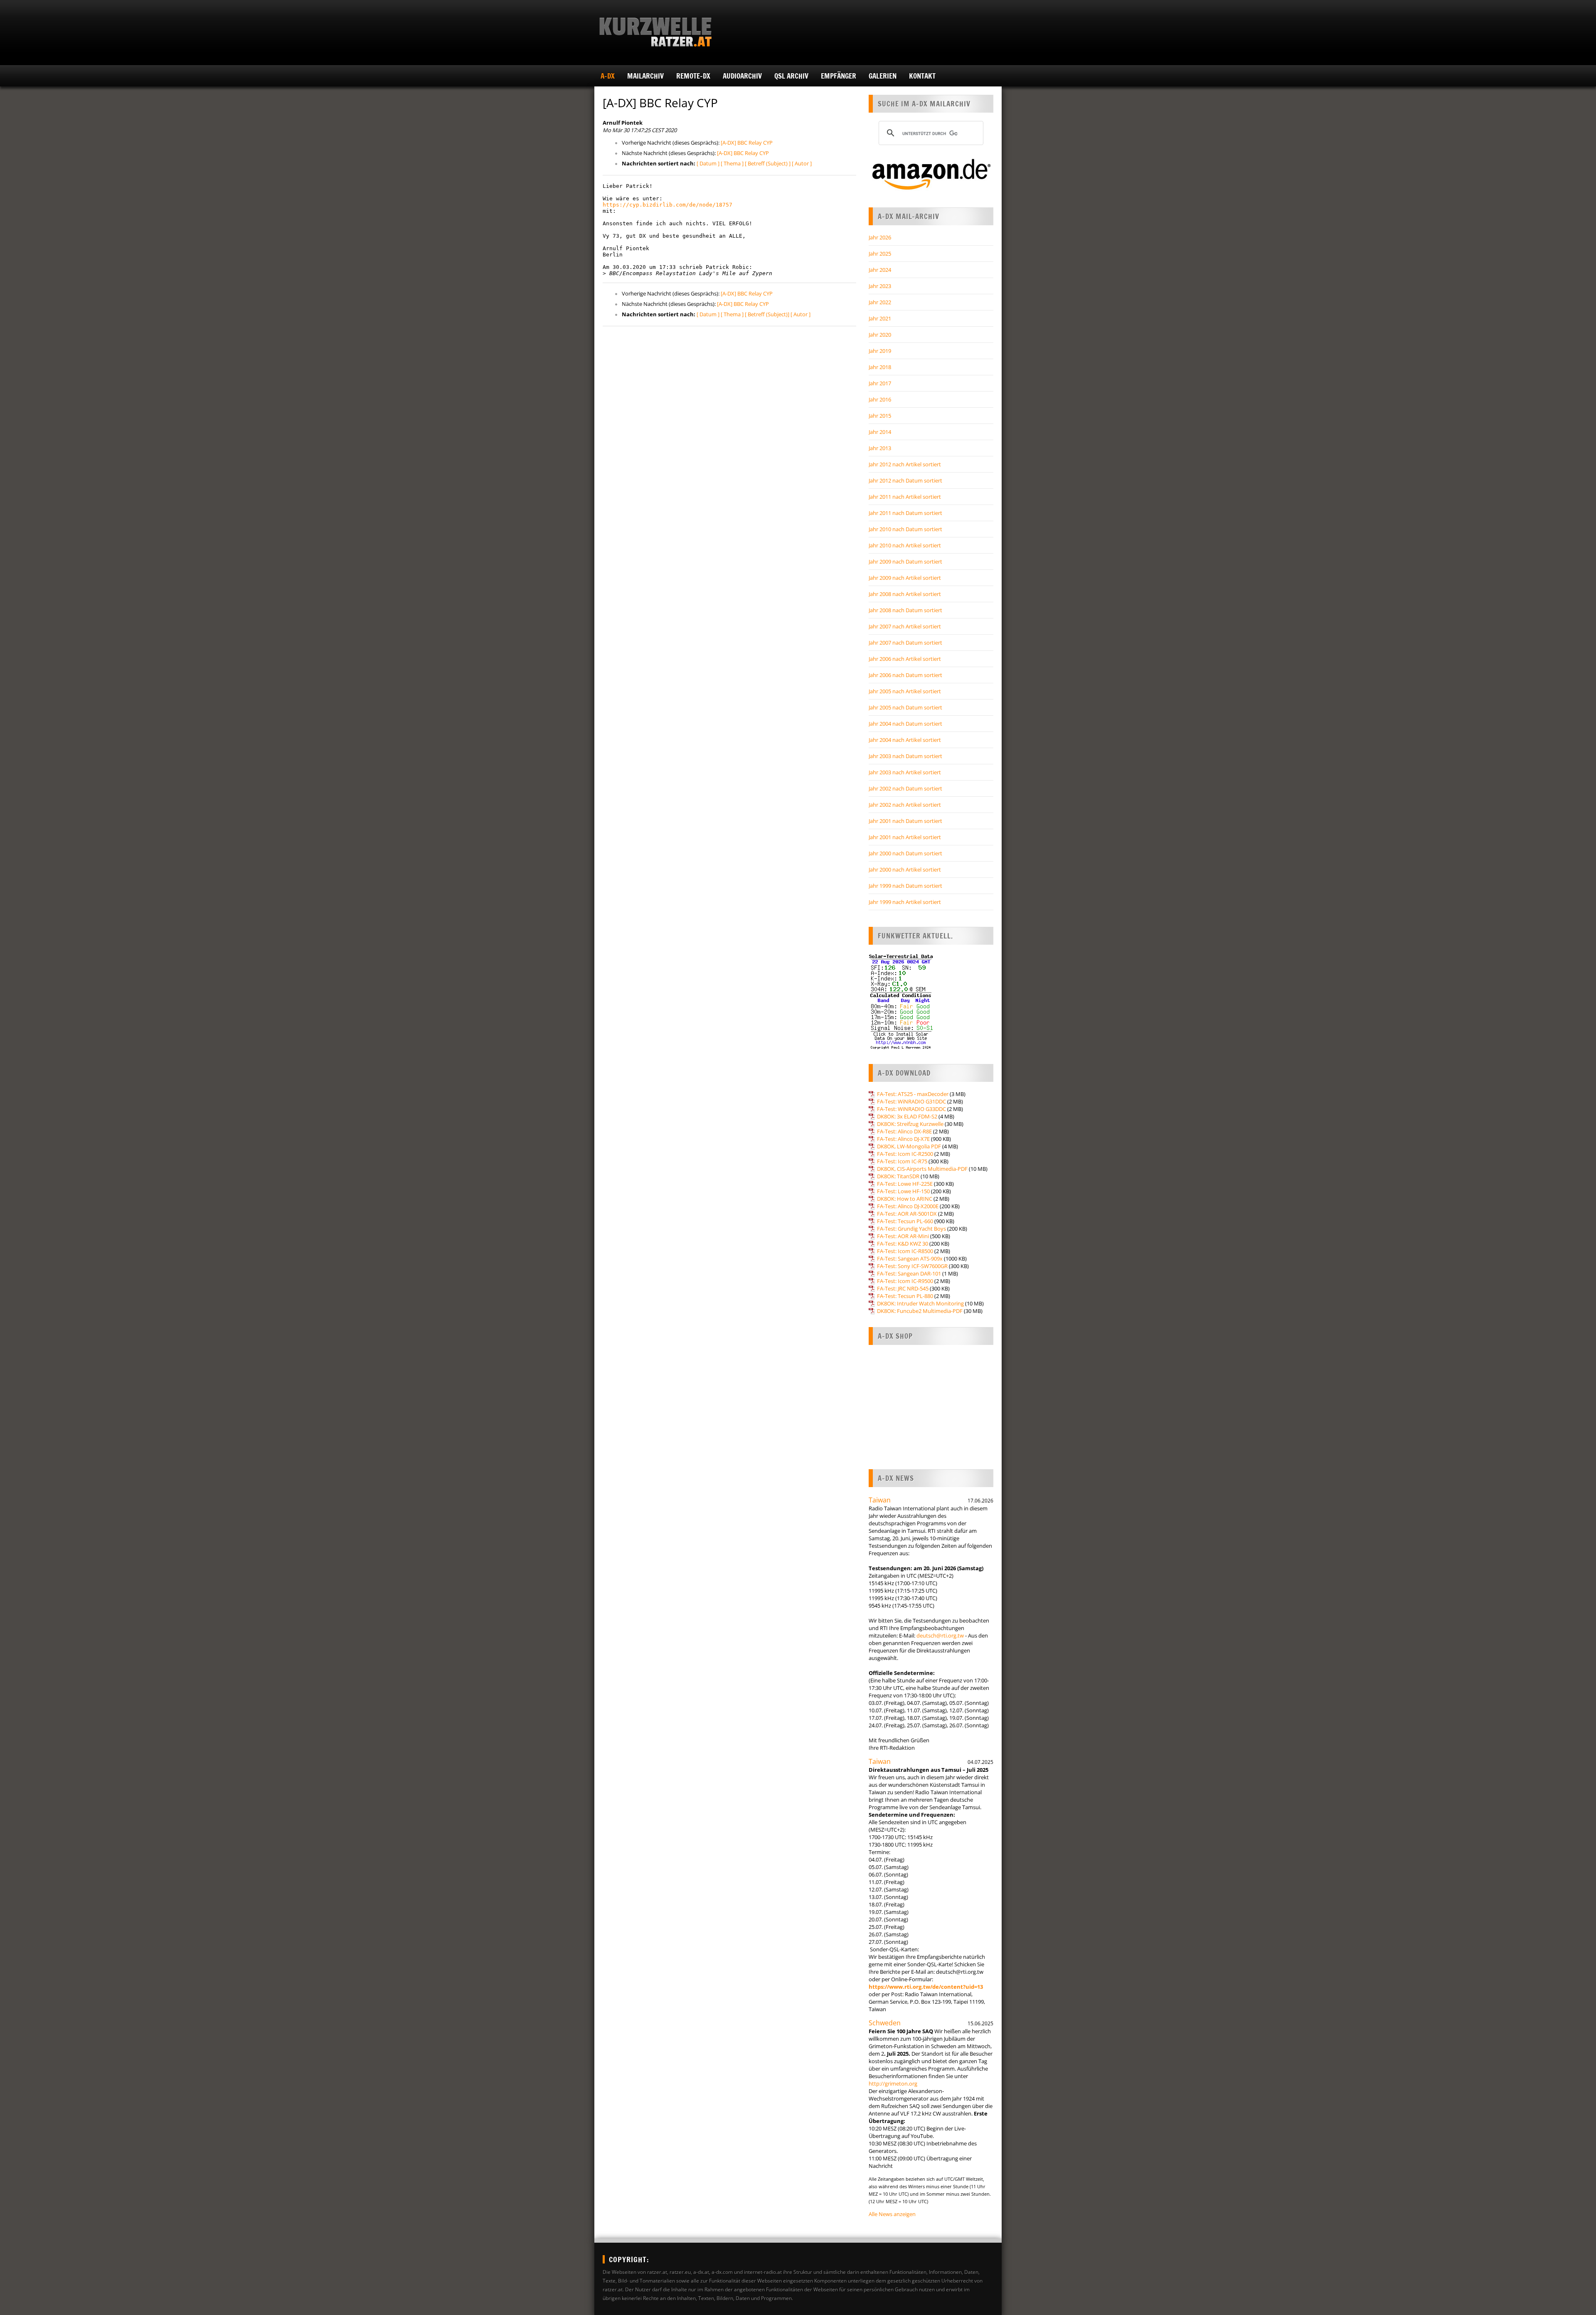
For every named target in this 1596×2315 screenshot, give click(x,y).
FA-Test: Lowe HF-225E (905, 1184)
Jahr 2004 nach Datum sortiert (905, 724)
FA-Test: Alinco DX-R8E (904, 1131)
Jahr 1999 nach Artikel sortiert (905, 902)
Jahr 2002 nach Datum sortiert (905, 788)
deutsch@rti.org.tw (940, 1635)
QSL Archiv (791, 76)
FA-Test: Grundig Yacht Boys (911, 1229)
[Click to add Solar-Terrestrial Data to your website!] (901, 1048)
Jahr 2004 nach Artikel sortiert (905, 740)
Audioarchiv (742, 76)
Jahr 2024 (880, 270)
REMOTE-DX (693, 76)
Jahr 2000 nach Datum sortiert (905, 853)
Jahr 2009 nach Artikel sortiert (905, 578)
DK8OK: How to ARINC (905, 1199)
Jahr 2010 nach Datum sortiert (905, 529)
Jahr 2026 (880, 237)
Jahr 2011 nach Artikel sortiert (905, 497)
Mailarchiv (645, 76)
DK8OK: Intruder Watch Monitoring (920, 1303)
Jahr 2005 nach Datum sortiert (905, 707)
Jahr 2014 (880, 432)
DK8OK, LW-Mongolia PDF (909, 1146)
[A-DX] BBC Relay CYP (747, 143)
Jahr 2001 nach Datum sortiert (905, 821)
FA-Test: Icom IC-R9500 (905, 1281)
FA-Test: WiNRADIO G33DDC (911, 1109)
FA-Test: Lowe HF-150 (903, 1191)
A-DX (608, 76)
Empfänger (839, 76)
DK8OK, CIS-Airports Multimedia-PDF (922, 1169)
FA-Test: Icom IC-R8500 (905, 1251)
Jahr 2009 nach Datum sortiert (905, 562)
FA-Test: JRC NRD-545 (903, 1288)
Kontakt (922, 76)
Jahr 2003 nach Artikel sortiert (905, 772)
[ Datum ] (708, 163)
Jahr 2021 (880, 318)
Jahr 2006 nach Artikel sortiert (905, 659)
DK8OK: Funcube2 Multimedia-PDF (920, 1311)
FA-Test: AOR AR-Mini (903, 1236)
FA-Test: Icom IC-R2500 (905, 1154)
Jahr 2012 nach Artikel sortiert (905, 464)
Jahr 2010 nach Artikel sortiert (905, 545)
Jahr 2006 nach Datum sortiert (905, 675)
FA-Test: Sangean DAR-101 (909, 1273)
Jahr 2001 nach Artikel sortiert (905, 837)
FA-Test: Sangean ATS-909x (910, 1258)
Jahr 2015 (880, 416)
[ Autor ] (802, 163)
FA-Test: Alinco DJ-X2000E (908, 1206)
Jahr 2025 (880, 254)
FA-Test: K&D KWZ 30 (903, 1244)
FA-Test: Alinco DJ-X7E (903, 1139)
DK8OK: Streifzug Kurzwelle (910, 1124)
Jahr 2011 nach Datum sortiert (905, 513)
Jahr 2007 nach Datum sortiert (905, 643)
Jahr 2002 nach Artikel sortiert (905, 805)
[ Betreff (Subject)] (767, 314)
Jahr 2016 (880, 399)
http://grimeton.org (893, 2083)
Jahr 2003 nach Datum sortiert (905, 756)
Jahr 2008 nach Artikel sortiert (905, 594)
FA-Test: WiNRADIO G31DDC (911, 1101)
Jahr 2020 (880, 335)
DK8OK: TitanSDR (898, 1176)
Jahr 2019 (880, 351)
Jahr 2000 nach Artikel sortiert (905, 869)
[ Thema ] (732, 163)
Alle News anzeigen (892, 2214)
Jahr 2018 (880, 367)
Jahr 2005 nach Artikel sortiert (905, 691)
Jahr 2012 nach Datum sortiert (905, 480)
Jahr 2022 (880, 302)
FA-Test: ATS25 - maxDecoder (913, 1094)
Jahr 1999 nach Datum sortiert (905, 886)
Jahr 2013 (880, 448)
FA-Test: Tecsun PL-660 (905, 1221)
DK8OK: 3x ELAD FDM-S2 (907, 1116)
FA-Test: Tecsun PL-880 (905, 1296)
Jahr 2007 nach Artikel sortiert (905, 626)
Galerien (883, 76)
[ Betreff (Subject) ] (768, 163)
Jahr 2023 (880, 286)
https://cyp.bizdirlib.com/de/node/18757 (667, 205)
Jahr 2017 (880, 383)
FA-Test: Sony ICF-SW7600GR (912, 1266)
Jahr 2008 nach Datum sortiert (905, 610)
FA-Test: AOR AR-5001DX (907, 1214)
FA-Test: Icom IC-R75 (902, 1161)
